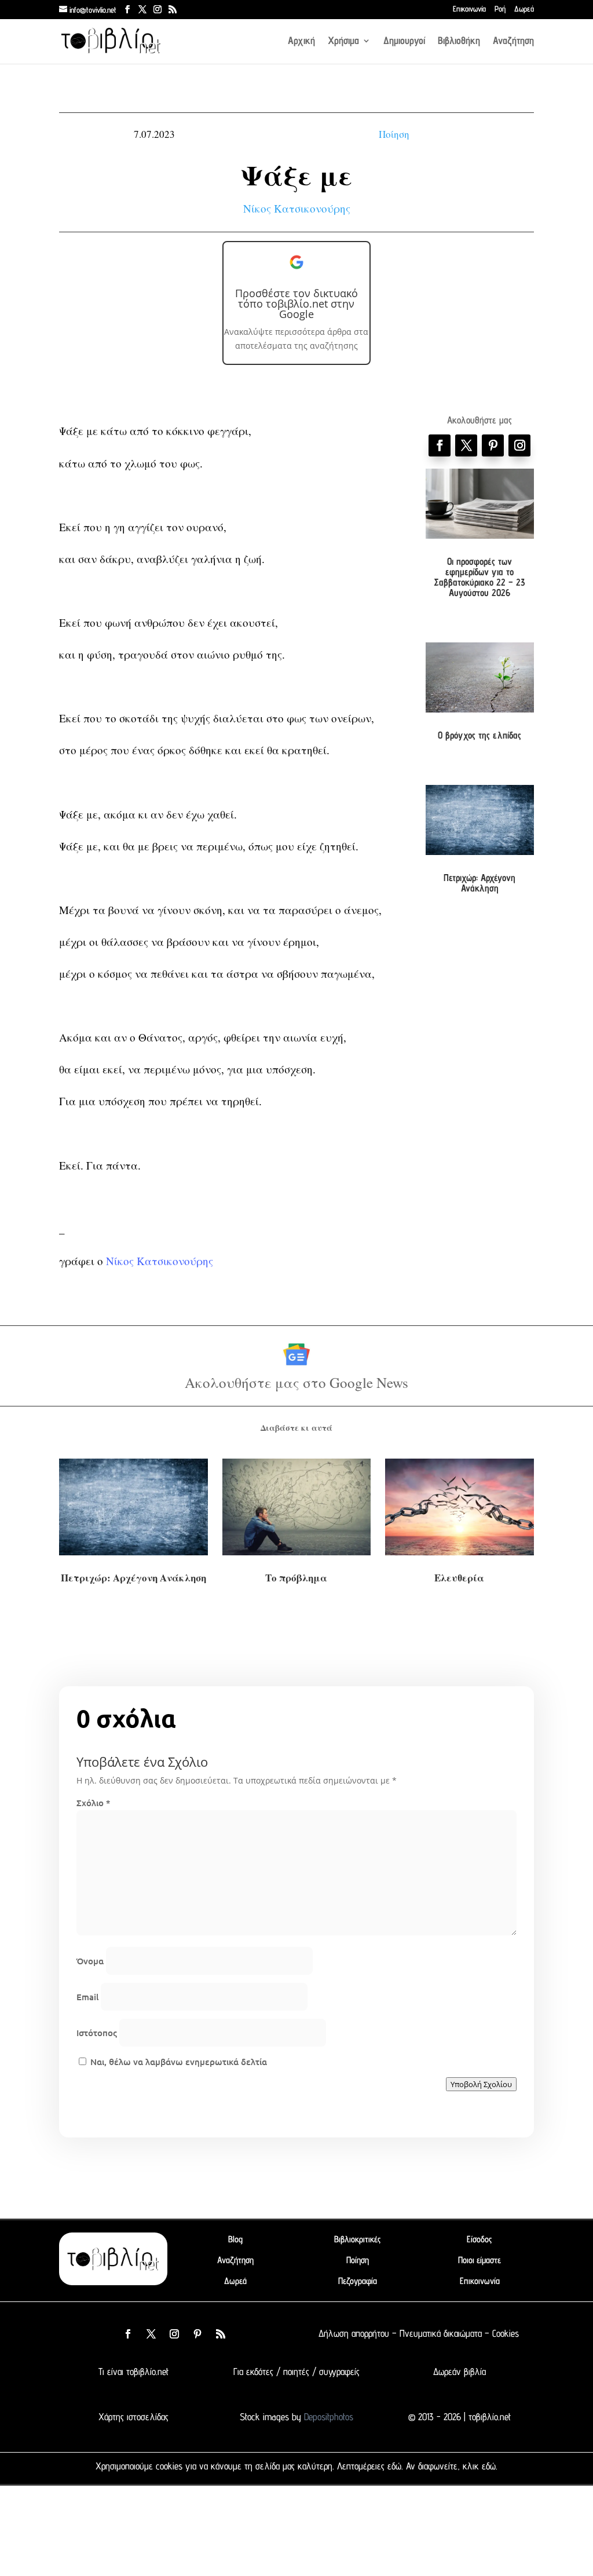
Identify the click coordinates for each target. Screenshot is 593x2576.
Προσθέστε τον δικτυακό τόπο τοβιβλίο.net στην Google (296, 304)
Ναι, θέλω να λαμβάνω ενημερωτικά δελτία (177, 2062)
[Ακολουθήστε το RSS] (221, 2334)
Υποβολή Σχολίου (481, 2084)
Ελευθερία (459, 1578)
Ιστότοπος (97, 2033)
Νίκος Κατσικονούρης (297, 208)
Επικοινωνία (469, 9)
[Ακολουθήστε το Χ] (466, 445)
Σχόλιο (93, 1803)
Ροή (500, 9)
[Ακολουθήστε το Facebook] (440, 445)
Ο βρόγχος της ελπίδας (479, 735)
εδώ (394, 2466)
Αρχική (301, 41)
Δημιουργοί (404, 41)
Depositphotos (327, 2417)
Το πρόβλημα (296, 1578)
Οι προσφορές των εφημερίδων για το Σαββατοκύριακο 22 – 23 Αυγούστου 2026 (479, 577)
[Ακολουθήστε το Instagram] (519, 445)
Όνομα (90, 1961)
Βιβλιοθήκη (459, 41)
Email (87, 1997)
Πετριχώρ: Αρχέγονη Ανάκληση (479, 883)
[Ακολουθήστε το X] (151, 2334)
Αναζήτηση (513, 41)
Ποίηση (394, 134)
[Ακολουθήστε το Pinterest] (493, 445)
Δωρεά (524, 9)
